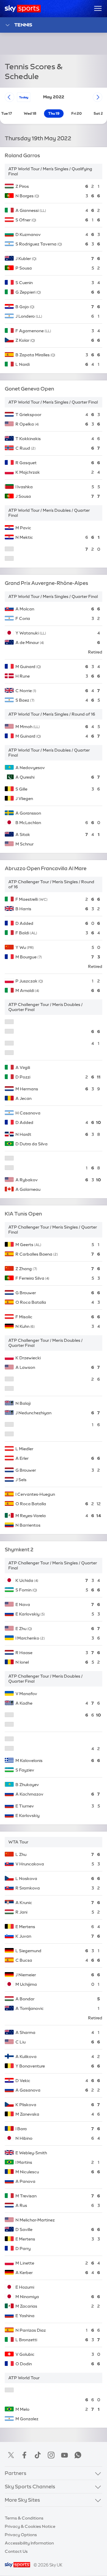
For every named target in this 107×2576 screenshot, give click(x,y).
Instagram (51, 2455)
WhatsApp (78, 2455)
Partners (16, 2473)
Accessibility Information (29, 2543)
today (24, 97)
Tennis (23, 25)
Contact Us (16, 2551)
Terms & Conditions (24, 2518)
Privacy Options (21, 2535)
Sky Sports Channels (30, 2486)
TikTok (38, 2455)
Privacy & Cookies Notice (30, 2526)
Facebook (24, 2455)
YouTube (64, 2455)
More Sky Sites (22, 2500)
